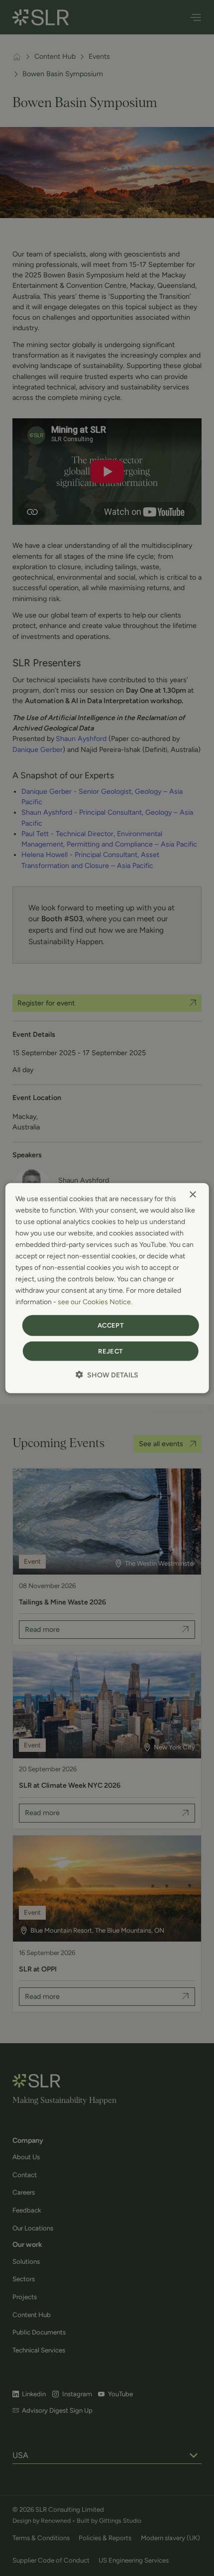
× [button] (192, 1194)
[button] (107, 1375)
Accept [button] (110, 1325)
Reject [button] (110, 1351)
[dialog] (107, 1288)
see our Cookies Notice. (95, 1302)
